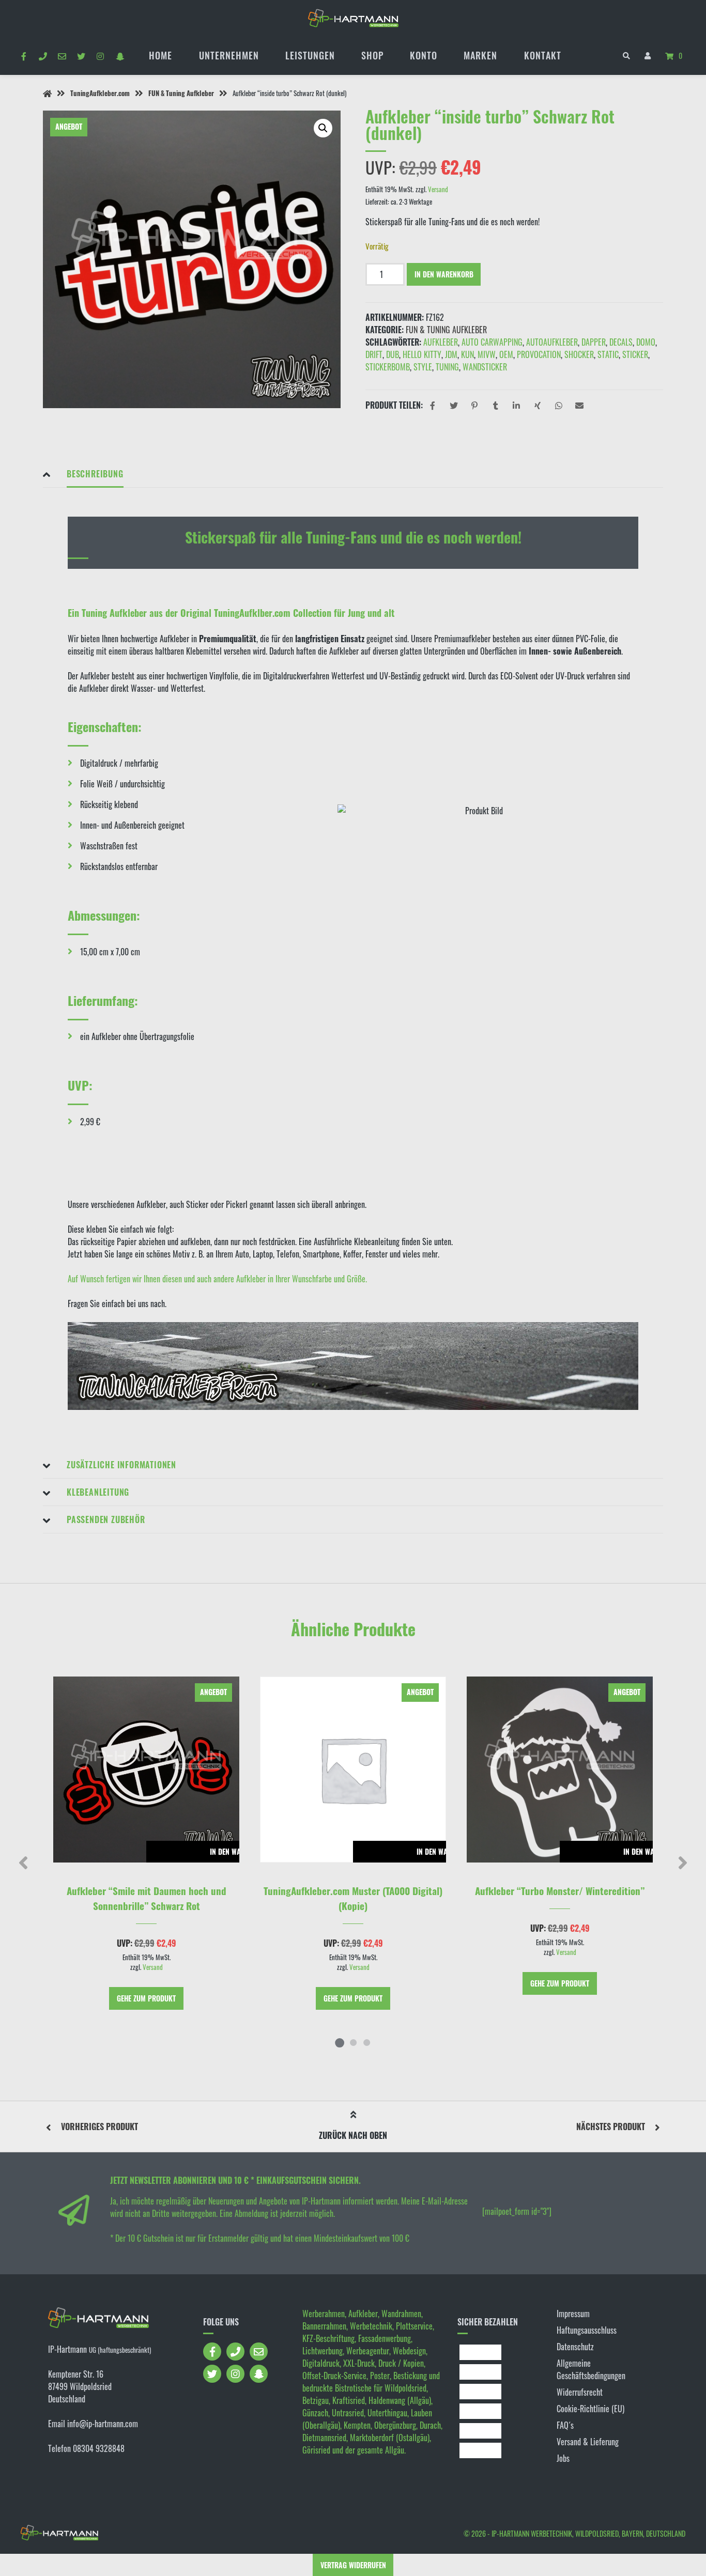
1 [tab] (340, 2042)
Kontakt (543, 55)
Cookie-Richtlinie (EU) (590, 2409)
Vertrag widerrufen (353, 2565)
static (608, 354)
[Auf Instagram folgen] (101, 56)
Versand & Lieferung (588, 2442)
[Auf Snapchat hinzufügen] (120, 56)
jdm (451, 354)
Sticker (635, 354)
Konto (424, 55)
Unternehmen (229, 55)
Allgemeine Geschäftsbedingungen (591, 2369)
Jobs (563, 2458)
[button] (323, 128)
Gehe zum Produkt (146, 1998)
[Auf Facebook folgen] (24, 56)
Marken (480, 55)
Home (160, 55)
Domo (646, 342)
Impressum (573, 2314)
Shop (372, 55)
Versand (438, 189)
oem (506, 354)
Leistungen (310, 55)
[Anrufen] (43, 56)
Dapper (594, 342)
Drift (374, 354)
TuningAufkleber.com (100, 93)
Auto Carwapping (492, 342)
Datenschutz (575, 2347)
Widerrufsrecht (580, 2392)
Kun (467, 354)
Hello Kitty (422, 354)
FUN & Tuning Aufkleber (181, 93)
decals (621, 342)
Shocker (579, 354)
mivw (487, 354)
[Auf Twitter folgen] (81, 56)
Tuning (447, 367)
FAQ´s (565, 2425)
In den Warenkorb (444, 274)
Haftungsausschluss (587, 2330)
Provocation (539, 354)
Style (423, 367)
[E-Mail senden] (62, 56)
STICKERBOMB (388, 367)
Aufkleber (441, 342)
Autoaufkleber (552, 342)
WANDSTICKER (485, 367)
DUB (393, 354)
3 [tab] (366, 2042)
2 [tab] (353, 2042)
